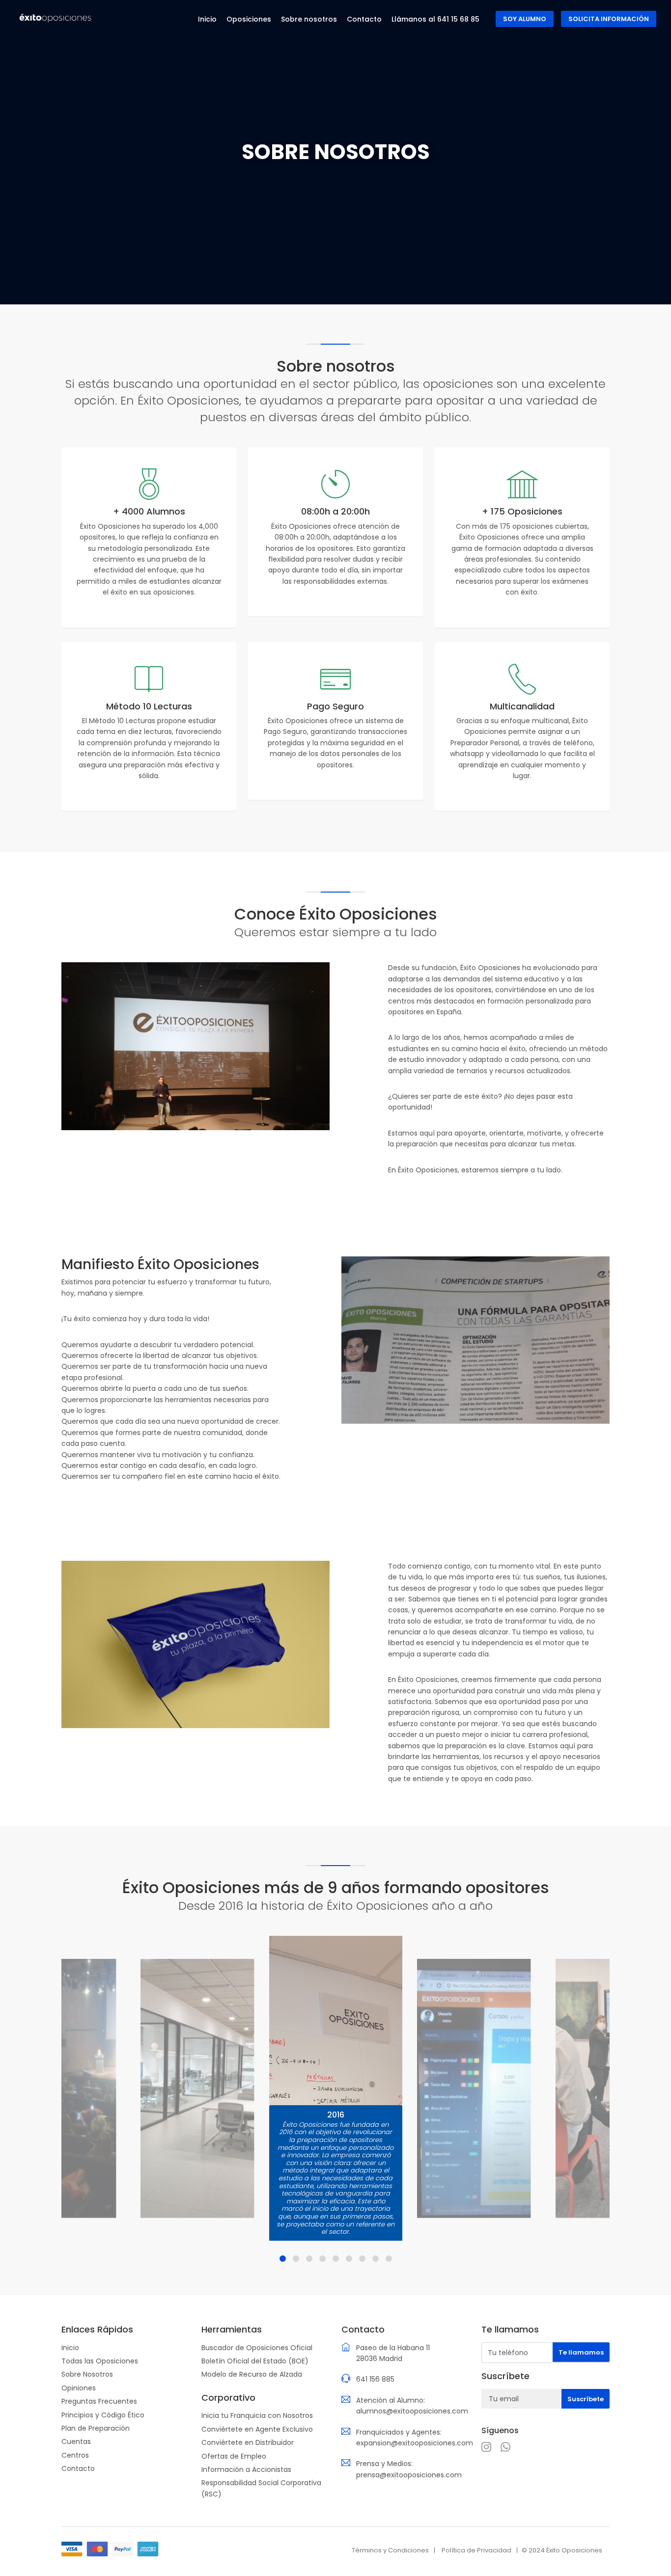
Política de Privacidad (476, 2550)
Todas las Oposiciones (100, 2361)
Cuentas (76, 2441)
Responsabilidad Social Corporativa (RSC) (261, 2488)
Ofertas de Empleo (234, 2456)
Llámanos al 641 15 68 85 (435, 19)
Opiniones (79, 2388)
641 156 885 (375, 2379)
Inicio (70, 2348)
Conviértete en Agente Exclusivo (257, 2429)
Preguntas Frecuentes (99, 2401)
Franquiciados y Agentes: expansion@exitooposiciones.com (415, 2438)
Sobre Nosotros (87, 2374)
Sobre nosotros (309, 19)
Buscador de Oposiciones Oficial (257, 2348)
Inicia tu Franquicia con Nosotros (257, 2415)
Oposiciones (249, 19)
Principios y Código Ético (103, 2415)
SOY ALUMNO (525, 19)
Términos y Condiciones (390, 2550)
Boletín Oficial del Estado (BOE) (255, 2361)
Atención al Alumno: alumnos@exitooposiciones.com (412, 2406)
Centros (75, 2455)
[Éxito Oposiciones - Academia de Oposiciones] (55, 18)
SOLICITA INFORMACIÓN (609, 19)
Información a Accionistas (246, 2469)
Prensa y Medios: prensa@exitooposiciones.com (409, 2469)
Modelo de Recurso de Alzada (252, 2374)
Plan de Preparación (96, 2428)
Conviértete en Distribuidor (248, 2442)
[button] (283, 2259)
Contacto (78, 2468)
